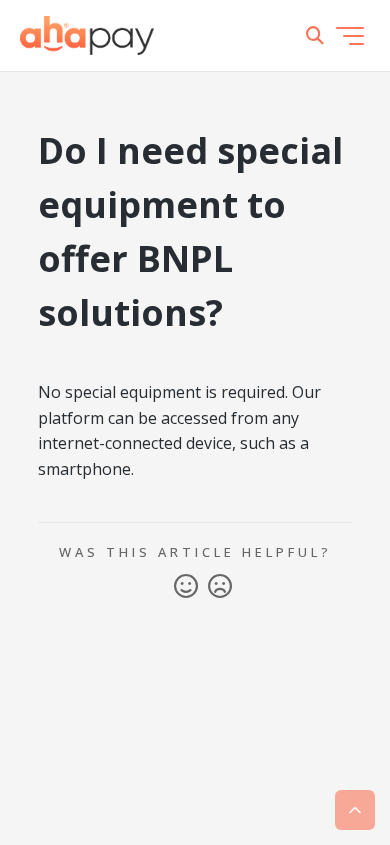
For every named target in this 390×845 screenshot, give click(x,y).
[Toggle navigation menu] (350, 36)
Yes (186, 587)
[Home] (87, 36)
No (220, 587)
